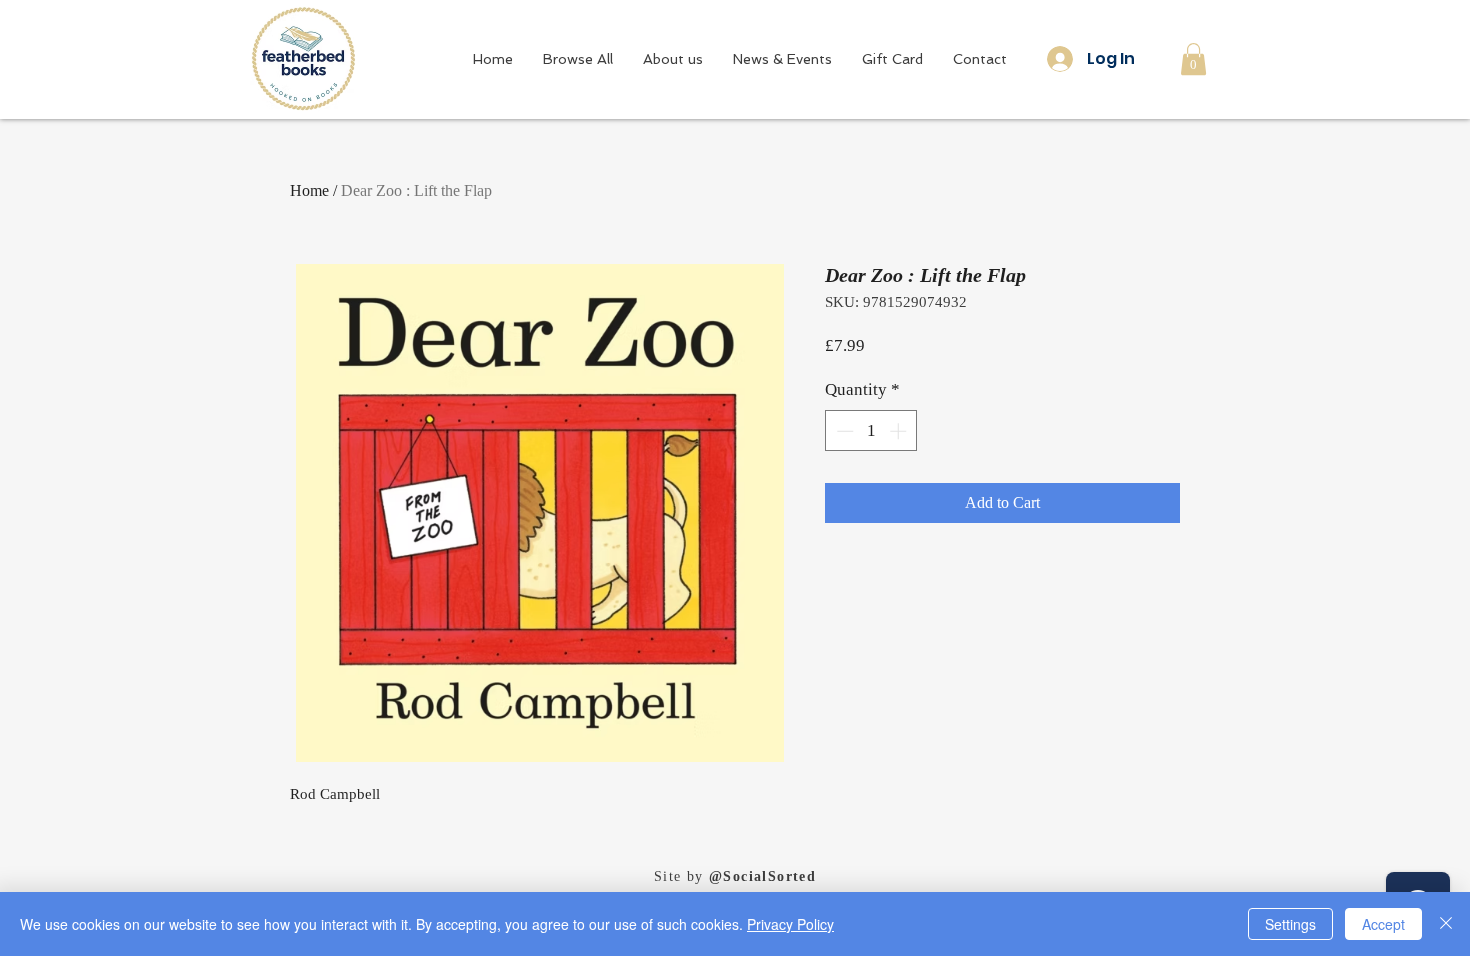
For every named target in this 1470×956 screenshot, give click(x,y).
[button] (1193, 59)
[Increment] (900, 431)
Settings (1290, 924)
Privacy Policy (790, 924)
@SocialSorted (762, 876)
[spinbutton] (871, 431)
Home (309, 190)
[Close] (1446, 924)
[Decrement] (843, 431)
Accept (1383, 924)
